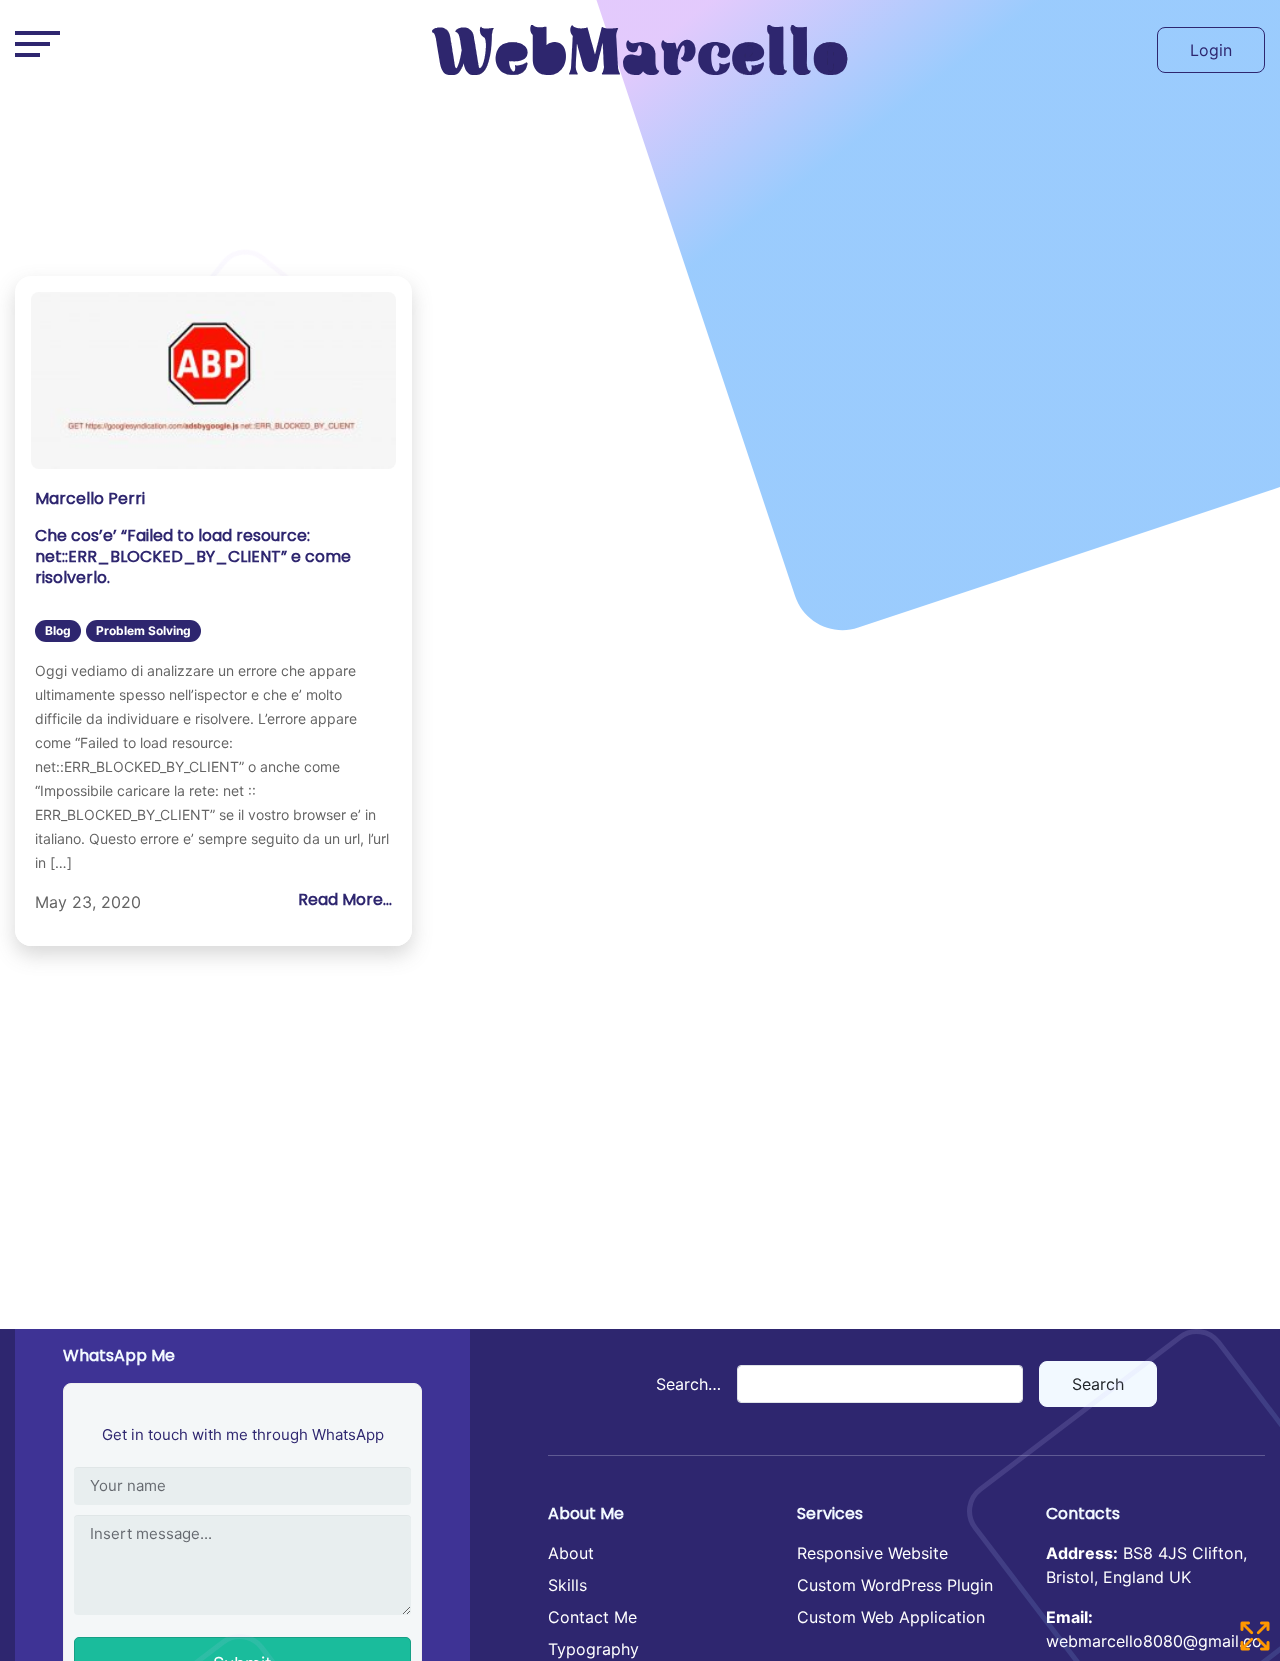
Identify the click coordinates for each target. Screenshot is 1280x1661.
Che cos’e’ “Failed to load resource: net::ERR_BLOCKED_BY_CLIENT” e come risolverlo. (193, 556)
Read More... (345, 899)
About (571, 1553)
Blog (58, 630)
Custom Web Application (891, 1617)
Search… (688, 1384)
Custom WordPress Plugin (895, 1585)
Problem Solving (143, 630)
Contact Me (592, 1617)
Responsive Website (872, 1553)
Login (1211, 50)
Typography (593, 1649)
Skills (567, 1585)
